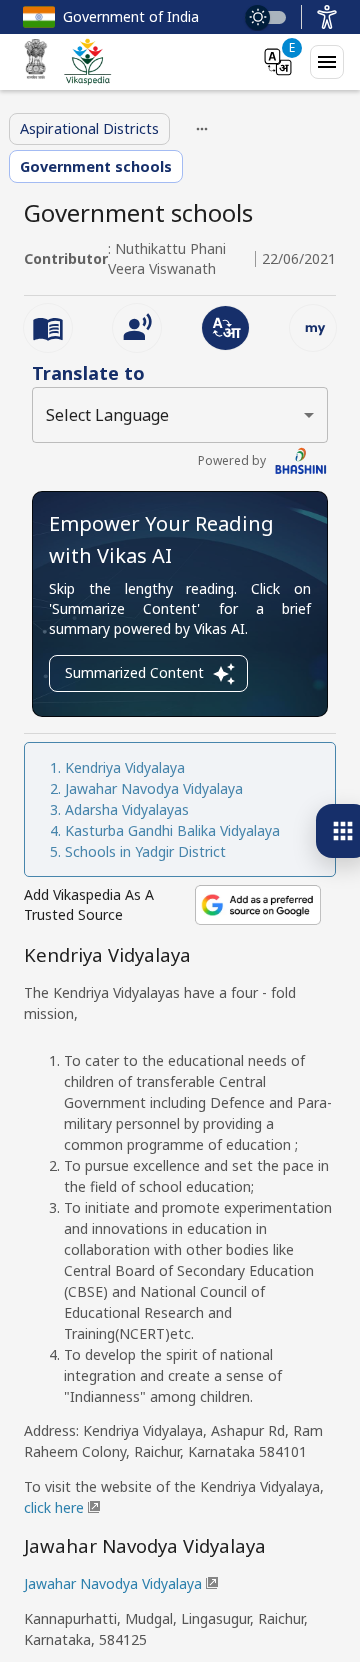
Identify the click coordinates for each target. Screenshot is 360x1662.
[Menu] (327, 62)
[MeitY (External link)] (36, 62)
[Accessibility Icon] (327, 17)
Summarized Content (134, 672)
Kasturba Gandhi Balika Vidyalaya (174, 830)
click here (54, 1507)
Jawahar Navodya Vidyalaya (154, 788)
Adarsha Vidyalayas (127, 809)
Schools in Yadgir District (145, 851)
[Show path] (202, 129)
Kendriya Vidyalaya (125, 767)
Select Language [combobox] (107, 415)
